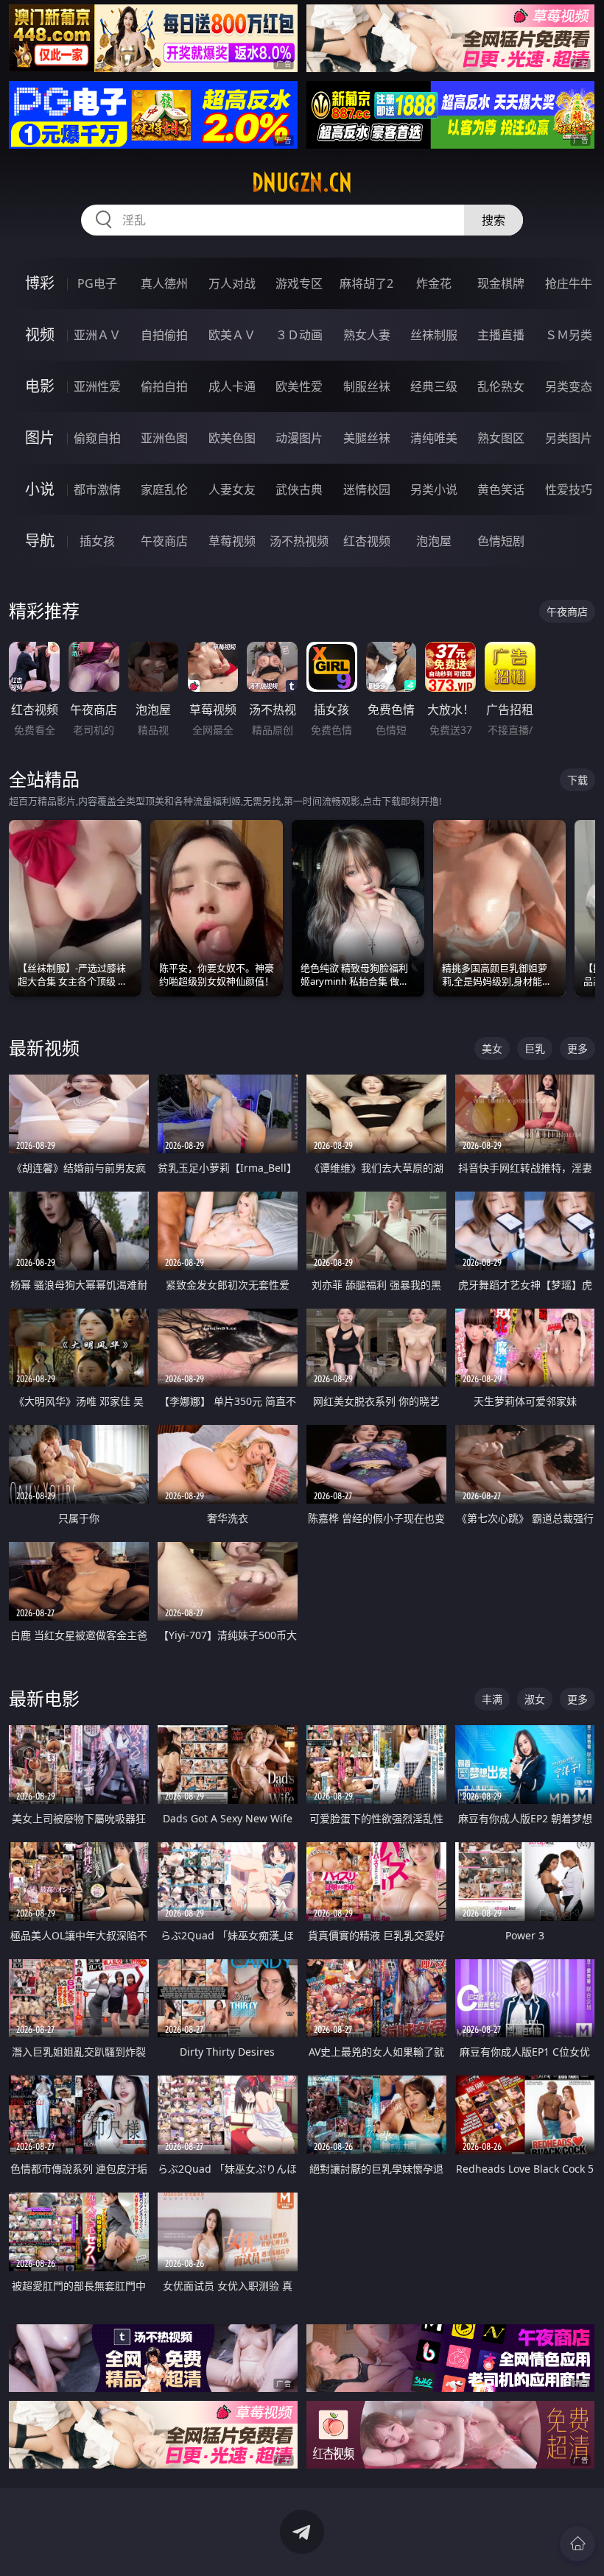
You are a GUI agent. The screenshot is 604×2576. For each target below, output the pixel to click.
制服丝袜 (367, 386)
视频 (40, 335)
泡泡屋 (434, 541)
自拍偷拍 (164, 335)
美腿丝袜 (367, 438)
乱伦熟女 (501, 386)
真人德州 (164, 283)
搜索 (494, 220)
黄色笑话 (501, 489)
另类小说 (434, 489)
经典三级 (434, 386)
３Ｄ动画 (299, 335)
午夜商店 (164, 541)
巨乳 (535, 1048)
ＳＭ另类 (569, 335)
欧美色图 (232, 438)
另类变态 (569, 386)
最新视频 (44, 1048)
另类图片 (569, 438)
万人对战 (232, 283)
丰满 (492, 1699)
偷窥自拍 (97, 438)
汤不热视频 (299, 541)
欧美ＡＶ (232, 335)
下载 (577, 780)
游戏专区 (299, 283)
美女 (492, 1048)
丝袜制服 (434, 335)
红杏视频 (367, 541)
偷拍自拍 (164, 386)
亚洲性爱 (97, 386)
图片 (40, 438)
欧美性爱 (299, 386)
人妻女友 (232, 489)
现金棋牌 (501, 283)
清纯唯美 (434, 438)
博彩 (40, 283)
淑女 (535, 1699)
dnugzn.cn (302, 183)
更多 (577, 1048)
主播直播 (501, 335)
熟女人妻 (367, 335)
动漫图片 (299, 438)
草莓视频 (232, 541)
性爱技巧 (569, 489)
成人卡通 (232, 386)
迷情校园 (367, 489)
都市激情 (97, 489)
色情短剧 (501, 541)
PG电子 (97, 283)
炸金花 (434, 283)
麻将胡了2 (366, 283)
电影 (40, 386)
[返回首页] (577, 2544)
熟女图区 (501, 438)
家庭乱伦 (164, 489)
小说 (40, 489)
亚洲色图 (164, 438)
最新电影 (44, 1698)
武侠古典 (299, 489)
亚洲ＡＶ (97, 335)
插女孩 (97, 541)
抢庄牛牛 (569, 283)
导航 (40, 541)
